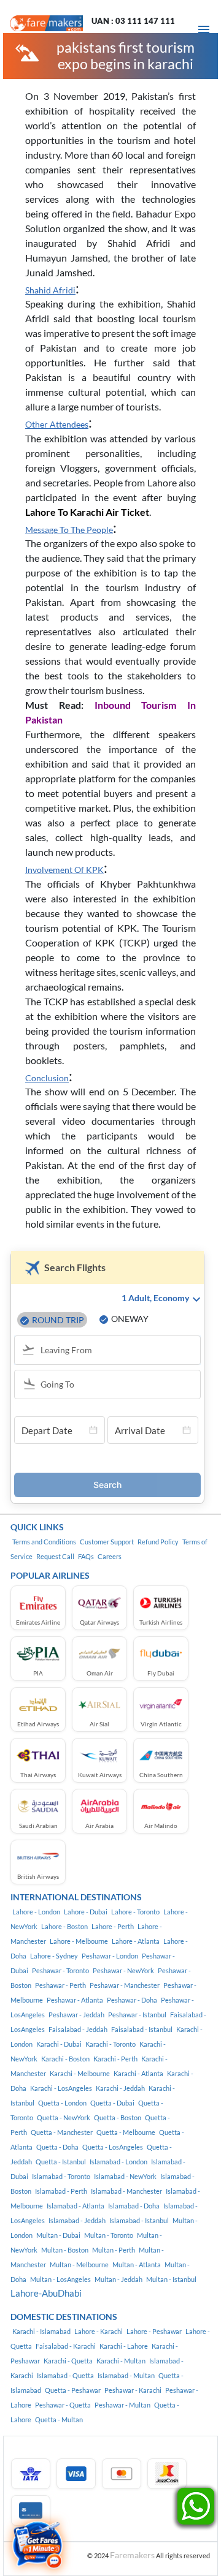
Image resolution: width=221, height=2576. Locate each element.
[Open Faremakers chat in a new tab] (37, 2545)
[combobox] (113, 1351)
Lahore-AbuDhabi (46, 2293)
